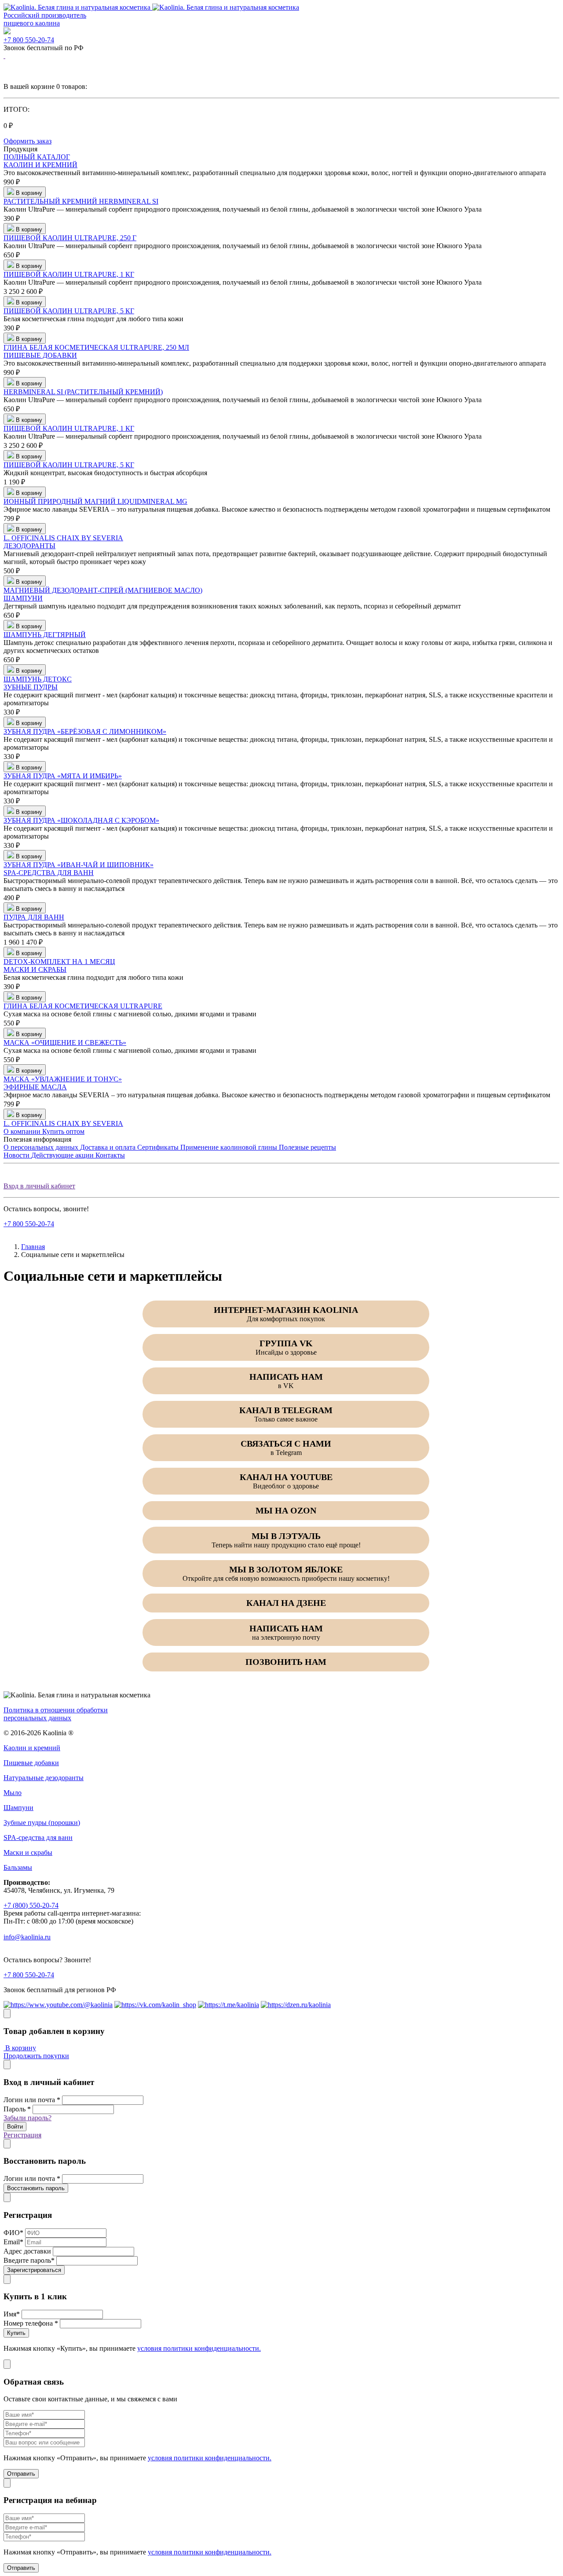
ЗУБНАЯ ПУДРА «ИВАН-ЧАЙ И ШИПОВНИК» (79, 865)
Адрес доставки (27, 2251)
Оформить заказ (27, 141)
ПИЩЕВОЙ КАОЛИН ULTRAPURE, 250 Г (70, 238)
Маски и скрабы (28, 1852)
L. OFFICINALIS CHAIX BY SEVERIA (63, 538)
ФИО (13, 2233)
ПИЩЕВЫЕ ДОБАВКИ (40, 355)
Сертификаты (159, 1147)
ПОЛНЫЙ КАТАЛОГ (37, 157)
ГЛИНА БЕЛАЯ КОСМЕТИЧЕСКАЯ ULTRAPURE (83, 1006)
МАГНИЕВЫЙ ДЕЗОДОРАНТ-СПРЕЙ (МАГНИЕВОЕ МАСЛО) (103, 590)
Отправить (21, 2474)
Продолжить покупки (36, 2056)
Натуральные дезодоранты (44, 1778)
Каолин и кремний (32, 1748)
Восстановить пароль (36, 2188)
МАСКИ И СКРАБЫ (35, 969)
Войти (15, 2127)
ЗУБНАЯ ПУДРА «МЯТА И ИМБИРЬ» (63, 776)
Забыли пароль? (27, 2118)
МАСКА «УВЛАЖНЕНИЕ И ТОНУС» (63, 1079)
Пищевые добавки (31, 1763)
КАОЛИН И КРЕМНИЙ (40, 165)
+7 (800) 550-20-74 (31, 1905)
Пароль (17, 2109)
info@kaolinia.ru (27, 1937)
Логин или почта (32, 2100)
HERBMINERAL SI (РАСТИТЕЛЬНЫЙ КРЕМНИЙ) (83, 392)
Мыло (13, 1793)
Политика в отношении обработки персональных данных (56, 1714)
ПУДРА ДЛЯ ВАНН (34, 917)
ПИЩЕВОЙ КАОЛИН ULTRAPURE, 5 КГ (69, 311)
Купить (16, 2333)
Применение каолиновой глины (230, 1147)
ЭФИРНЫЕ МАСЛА (35, 1087)
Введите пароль (29, 2260)
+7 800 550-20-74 (29, 40)
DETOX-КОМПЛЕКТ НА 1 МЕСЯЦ (59, 962)
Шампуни (18, 1808)
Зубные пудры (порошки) (42, 1823)
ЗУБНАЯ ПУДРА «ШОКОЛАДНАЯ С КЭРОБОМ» (81, 820)
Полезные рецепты (307, 1147)
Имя (12, 2314)
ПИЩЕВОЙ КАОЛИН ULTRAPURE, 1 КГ (69, 274)
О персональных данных (42, 1147)
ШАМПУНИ (23, 598)
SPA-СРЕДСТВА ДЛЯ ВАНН (49, 873)
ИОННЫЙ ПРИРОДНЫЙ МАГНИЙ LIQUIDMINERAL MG (95, 501)
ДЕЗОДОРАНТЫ (29, 546)
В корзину (20, 2048)
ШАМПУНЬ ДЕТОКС (38, 679)
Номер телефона (31, 2323)
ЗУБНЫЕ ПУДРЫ (31, 687)
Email (13, 2242)
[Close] (7, 2014)
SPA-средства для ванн (38, 1838)
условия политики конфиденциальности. (199, 2348)
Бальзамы (18, 1867)
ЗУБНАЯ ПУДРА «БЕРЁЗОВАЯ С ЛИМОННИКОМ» (85, 731)
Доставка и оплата (109, 1147)
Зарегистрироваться (34, 2270)
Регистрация (22, 2135)
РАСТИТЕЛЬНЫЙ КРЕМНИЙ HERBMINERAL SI (81, 201)
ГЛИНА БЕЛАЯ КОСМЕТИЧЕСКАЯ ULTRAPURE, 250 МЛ (96, 347)
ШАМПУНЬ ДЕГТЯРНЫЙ (45, 635)
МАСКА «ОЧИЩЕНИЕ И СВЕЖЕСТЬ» (65, 1042)
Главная (33, 1247)
